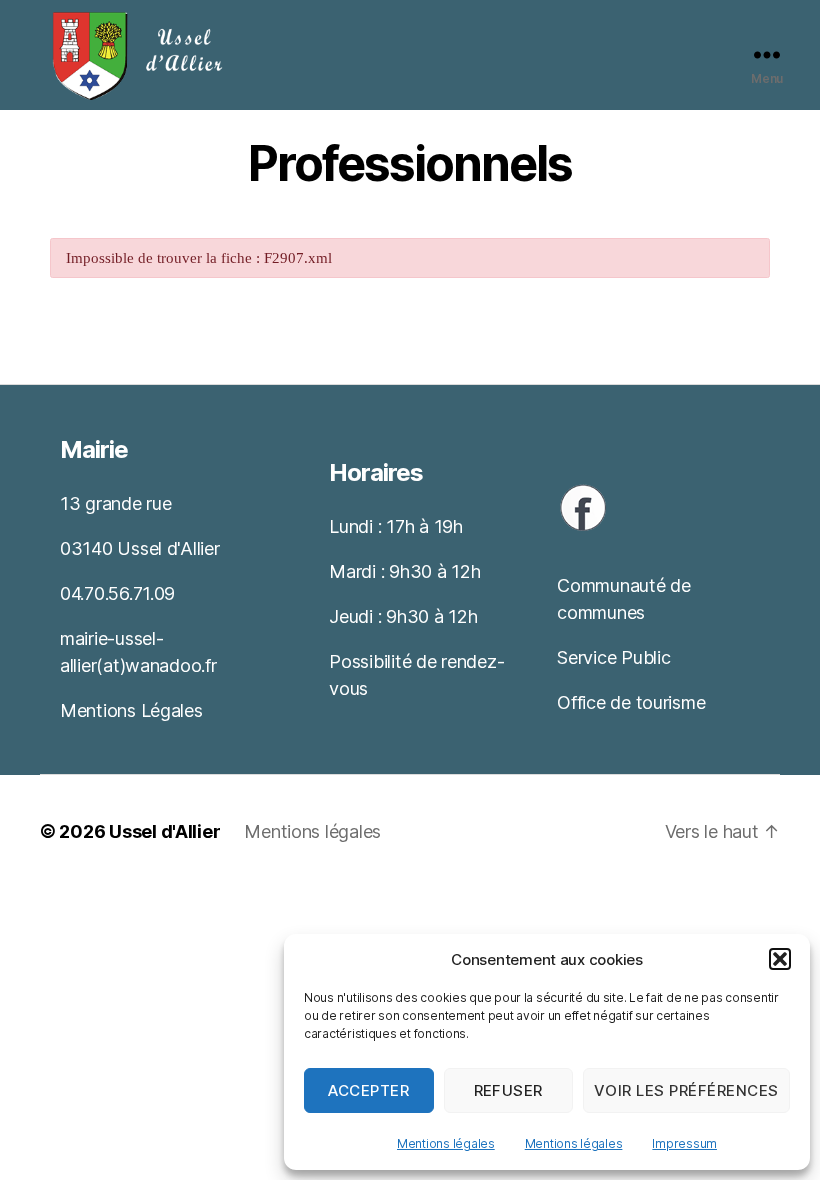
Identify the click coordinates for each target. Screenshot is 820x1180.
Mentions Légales (131, 710)
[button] (780, 959)
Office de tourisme (631, 702)
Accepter (368, 1090)
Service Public (613, 657)
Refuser (509, 1090)
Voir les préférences (686, 1090)
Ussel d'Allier (164, 831)
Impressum (684, 1143)
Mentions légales (446, 1143)
